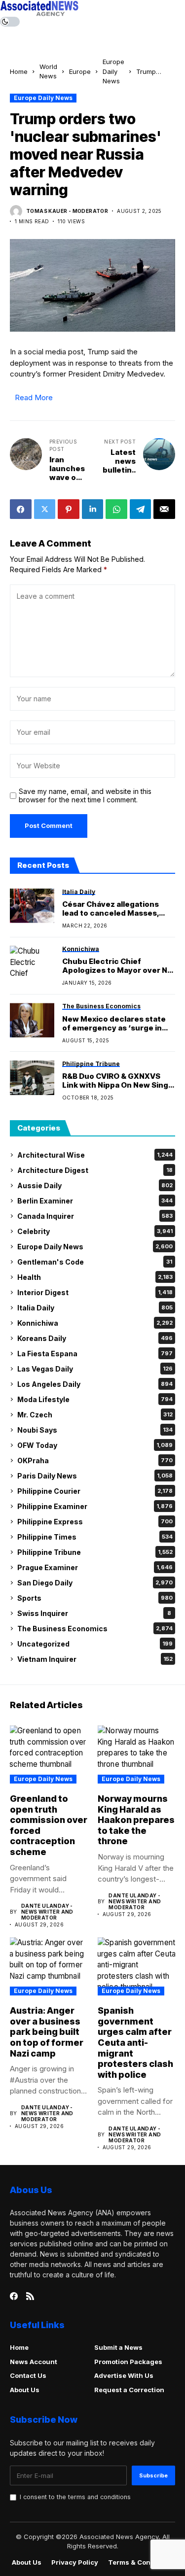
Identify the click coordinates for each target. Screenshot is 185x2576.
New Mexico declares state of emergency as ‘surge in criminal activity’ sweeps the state (117, 1024)
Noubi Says (95, 1430)
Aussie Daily (95, 1185)
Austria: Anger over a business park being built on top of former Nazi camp (47, 2032)
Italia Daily (95, 1308)
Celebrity (95, 1231)
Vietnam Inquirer (95, 1659)
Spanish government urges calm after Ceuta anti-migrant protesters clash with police (135, 2043)
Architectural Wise (95, 1155)
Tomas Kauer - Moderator (67, 211)
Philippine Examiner (95, 1506)
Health (95, 1277)
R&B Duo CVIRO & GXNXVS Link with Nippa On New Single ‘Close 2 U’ (119, 1081)
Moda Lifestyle (95, 1399)
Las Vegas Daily (95, 1369)
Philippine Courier (95, 1491)
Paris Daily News (95, 1476)
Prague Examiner (95, 1567)
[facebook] (14, 2296)
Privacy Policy (75, 2562)
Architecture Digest (95, 1170)
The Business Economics (95, 1629)
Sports (95, 1598)
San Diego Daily (95, 1583)
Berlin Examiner (95, 1201)
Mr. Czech (95, 1415)
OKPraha (95, 1460)
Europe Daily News (113, 71)
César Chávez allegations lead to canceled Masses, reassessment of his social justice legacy (113, 909)
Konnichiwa (95, 1323)
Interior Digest (95, 1292)
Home (19, 71)
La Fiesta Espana (95, 1354)
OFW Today (95, 1445)
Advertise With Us (124, 2375)
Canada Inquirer (95, 1216)
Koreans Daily (95, 1338)
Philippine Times (95, 1537)
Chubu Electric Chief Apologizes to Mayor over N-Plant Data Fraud (116, 966)
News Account (34, 2362)
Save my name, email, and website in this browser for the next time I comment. (85, 796)
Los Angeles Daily (95, 1384)
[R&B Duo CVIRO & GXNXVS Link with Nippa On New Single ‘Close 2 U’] (32, 1078)
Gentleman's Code (95, 1262)
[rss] (30, 2296)
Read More (34, 397)
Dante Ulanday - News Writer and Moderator (47, 1912)
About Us (25, 2390)
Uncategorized (95, 1644)
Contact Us (28, 2375)
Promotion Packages (128, 2362)
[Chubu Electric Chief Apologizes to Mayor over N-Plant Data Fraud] (32, 963)
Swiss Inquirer (94, 1613)
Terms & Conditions (141, 2562)
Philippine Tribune (95, 1552)
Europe (80, 71)
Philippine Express (95, 1522)
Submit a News (118, 2347)
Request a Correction (129, 2390)
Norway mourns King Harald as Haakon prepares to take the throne (136, 1820)
